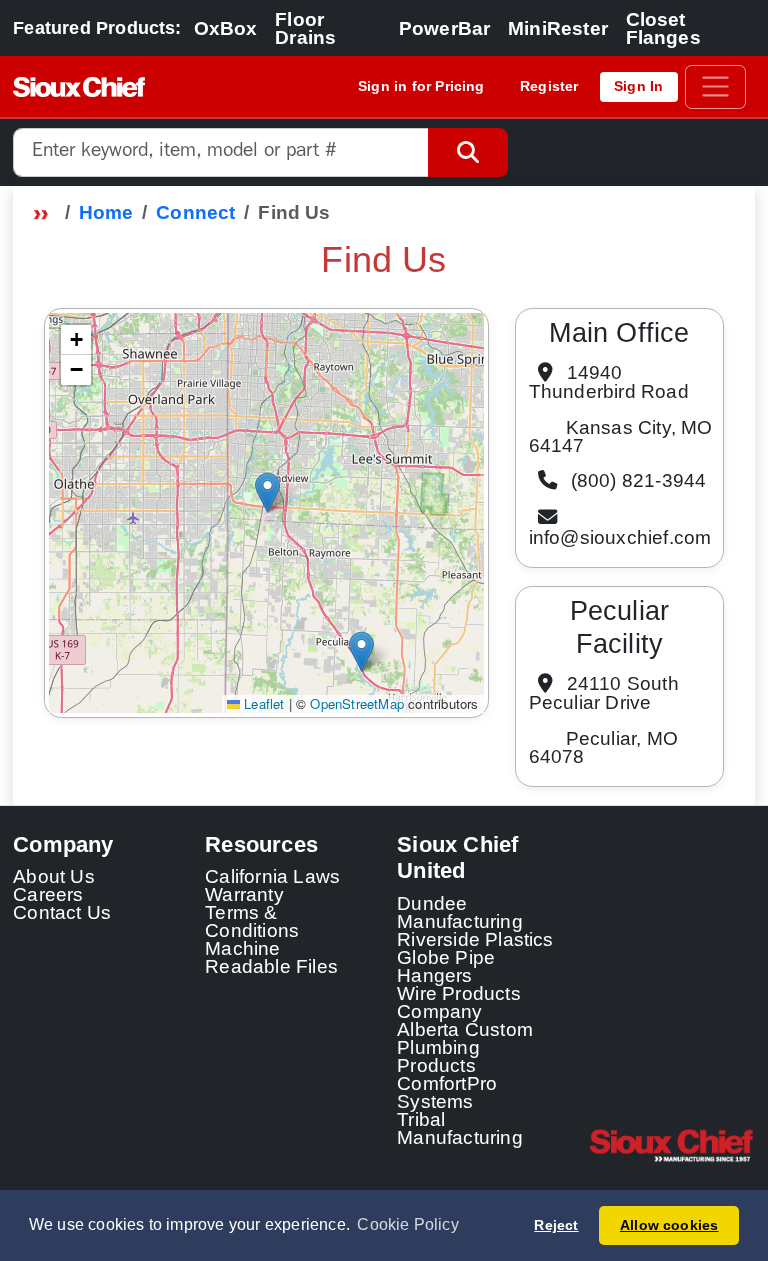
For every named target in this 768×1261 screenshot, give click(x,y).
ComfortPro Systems (447, 1092)
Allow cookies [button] (669, 1225)
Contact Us (62, 912)
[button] (267, 492)
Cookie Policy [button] (408, 1224)
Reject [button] (556, 1225)
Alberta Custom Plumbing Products (465, 1047)
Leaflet (262, 703)
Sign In (638, 86)
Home (106, 212)
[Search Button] (468, 152)
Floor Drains (305, 28)
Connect (195, 212)
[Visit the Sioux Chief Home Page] (672, 1146)
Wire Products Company (459, 1002)
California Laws (272, 876)
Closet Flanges (663, 28)
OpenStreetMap (357, 703)
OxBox (226, 28)
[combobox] (220, 152)
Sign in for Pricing (421, 86)
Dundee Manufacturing (460, 912)
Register (549, 86)
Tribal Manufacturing (460, 1128)
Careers (48, 894)
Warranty (244, 894)
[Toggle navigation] (715, 87)
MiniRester (558, 28)
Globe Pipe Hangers (446, 966)
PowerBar (445, 28)
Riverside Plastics (475, 939)
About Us (54, 876)
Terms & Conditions (252, 921)
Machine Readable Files (271, 957)
